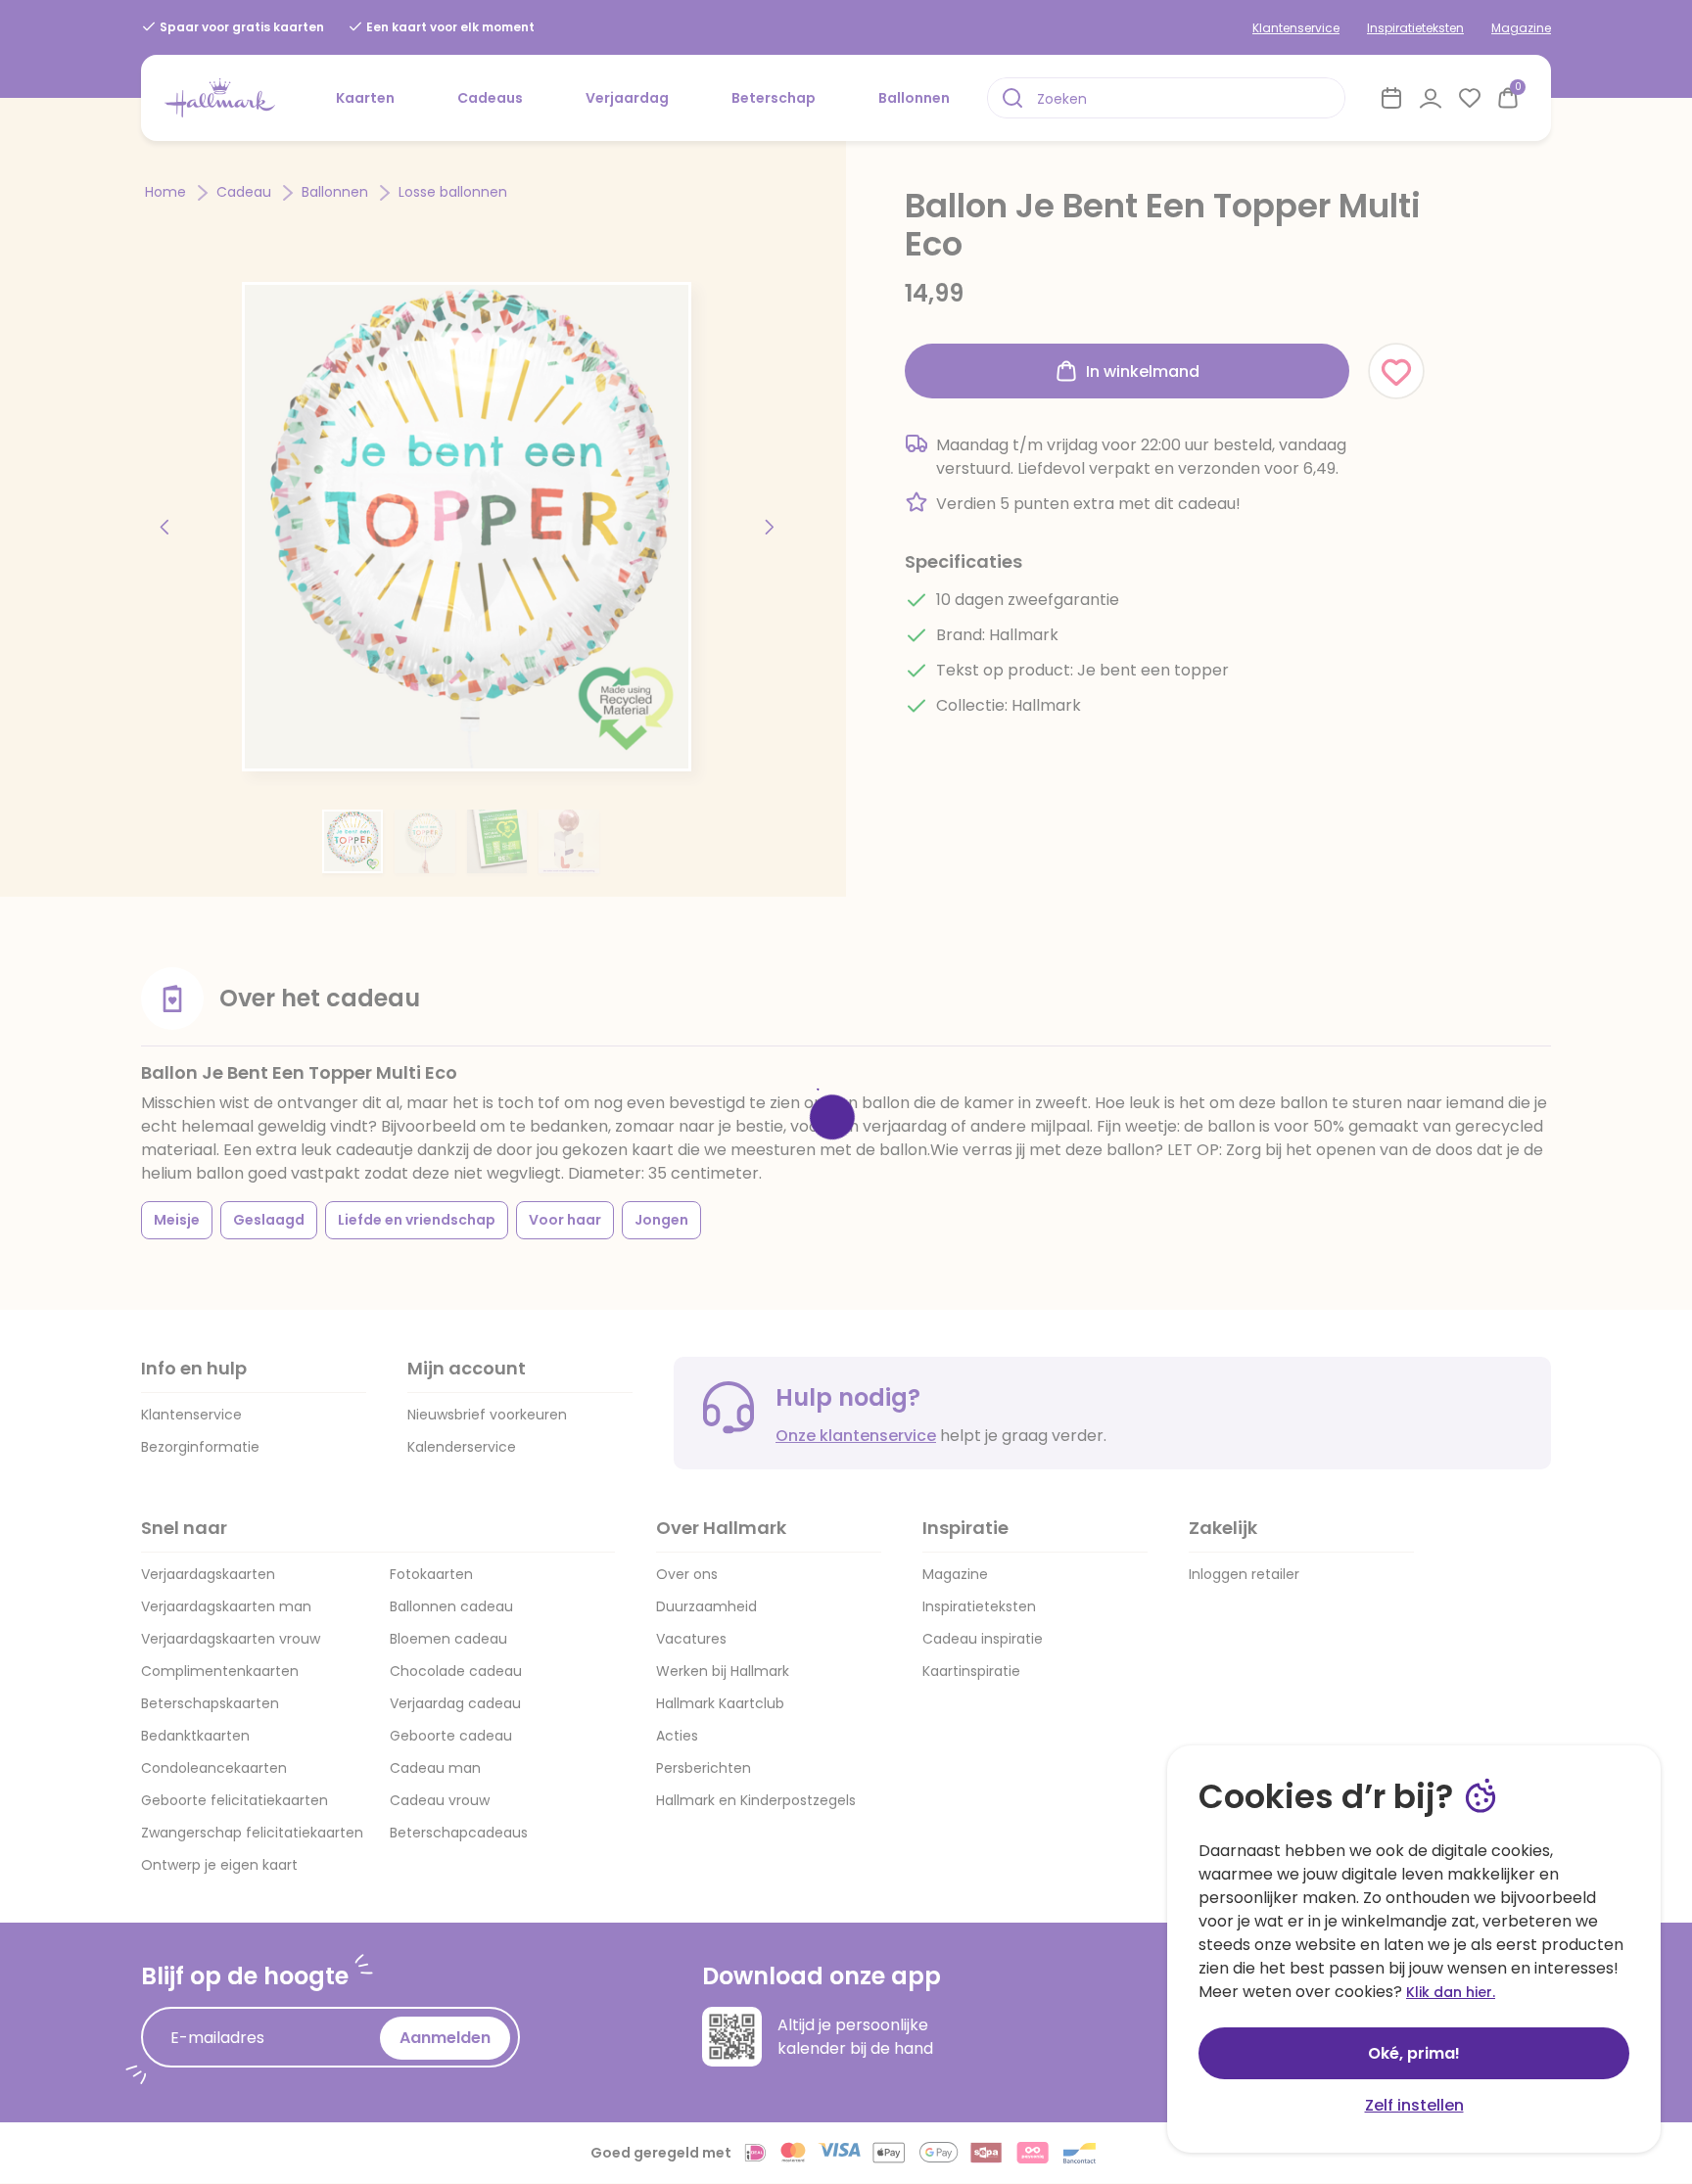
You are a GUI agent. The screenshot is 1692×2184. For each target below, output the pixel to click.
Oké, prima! (1414, 2053)
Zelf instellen (1414, 2105)
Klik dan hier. (1451, 1992)
